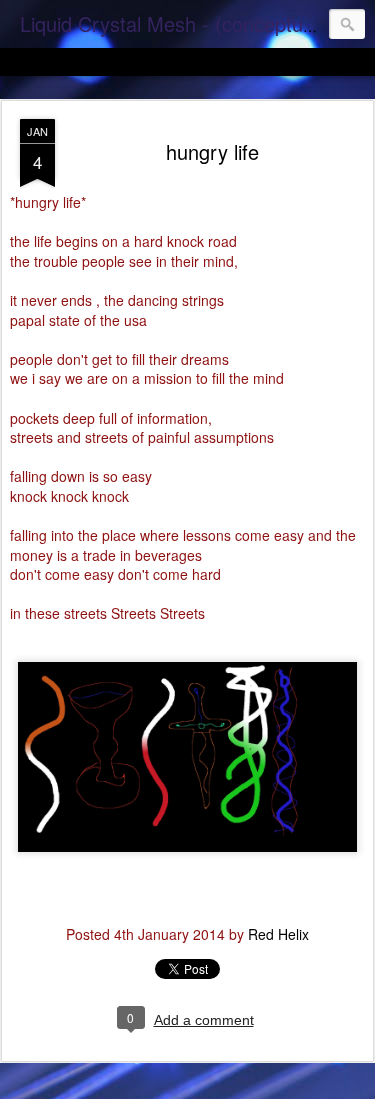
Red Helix (278, 934)
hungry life (212, 151)
